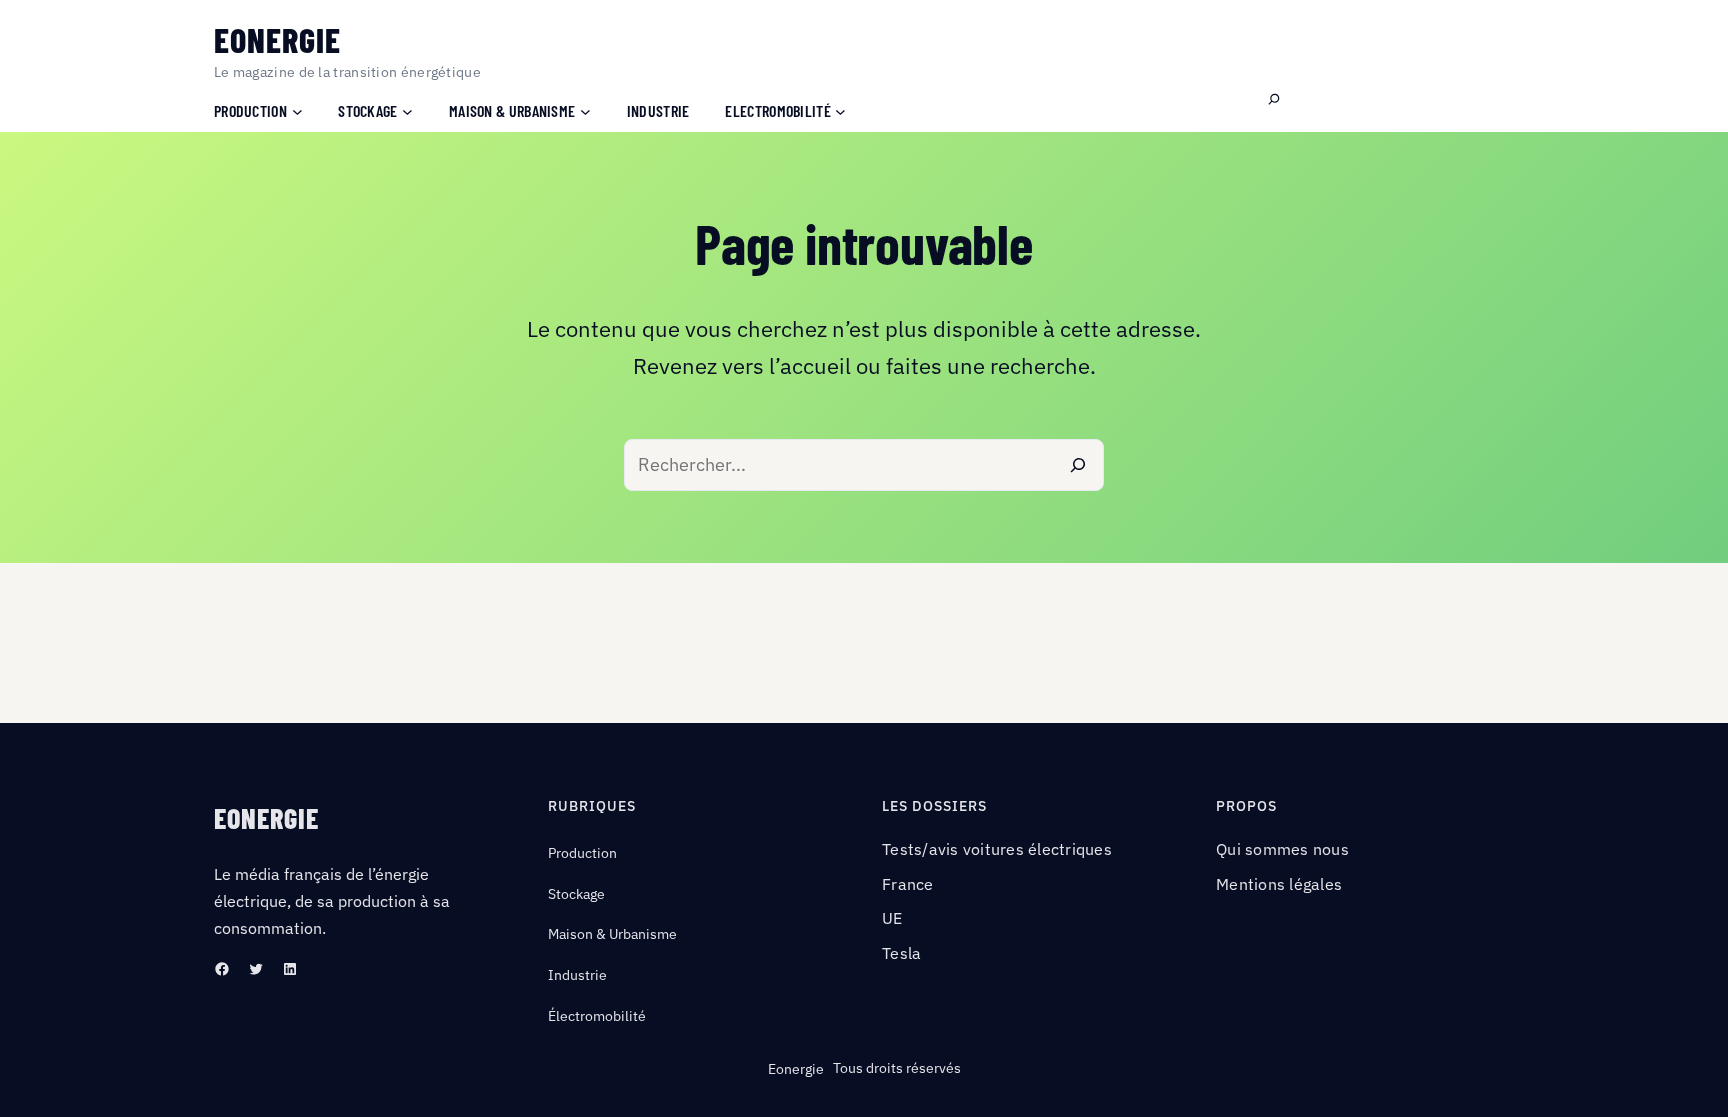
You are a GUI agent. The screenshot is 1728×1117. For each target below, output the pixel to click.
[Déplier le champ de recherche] (1274, 100)
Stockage (576, 894)
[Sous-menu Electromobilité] (840, 110)
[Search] (1078, 465)
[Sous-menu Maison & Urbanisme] (585, 110)
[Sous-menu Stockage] (407, 110)
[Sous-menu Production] (297, 110)
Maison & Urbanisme (612, 934)
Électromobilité (597, 1016)
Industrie (577, 975)
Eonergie (277, 39)
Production (582, 853)
